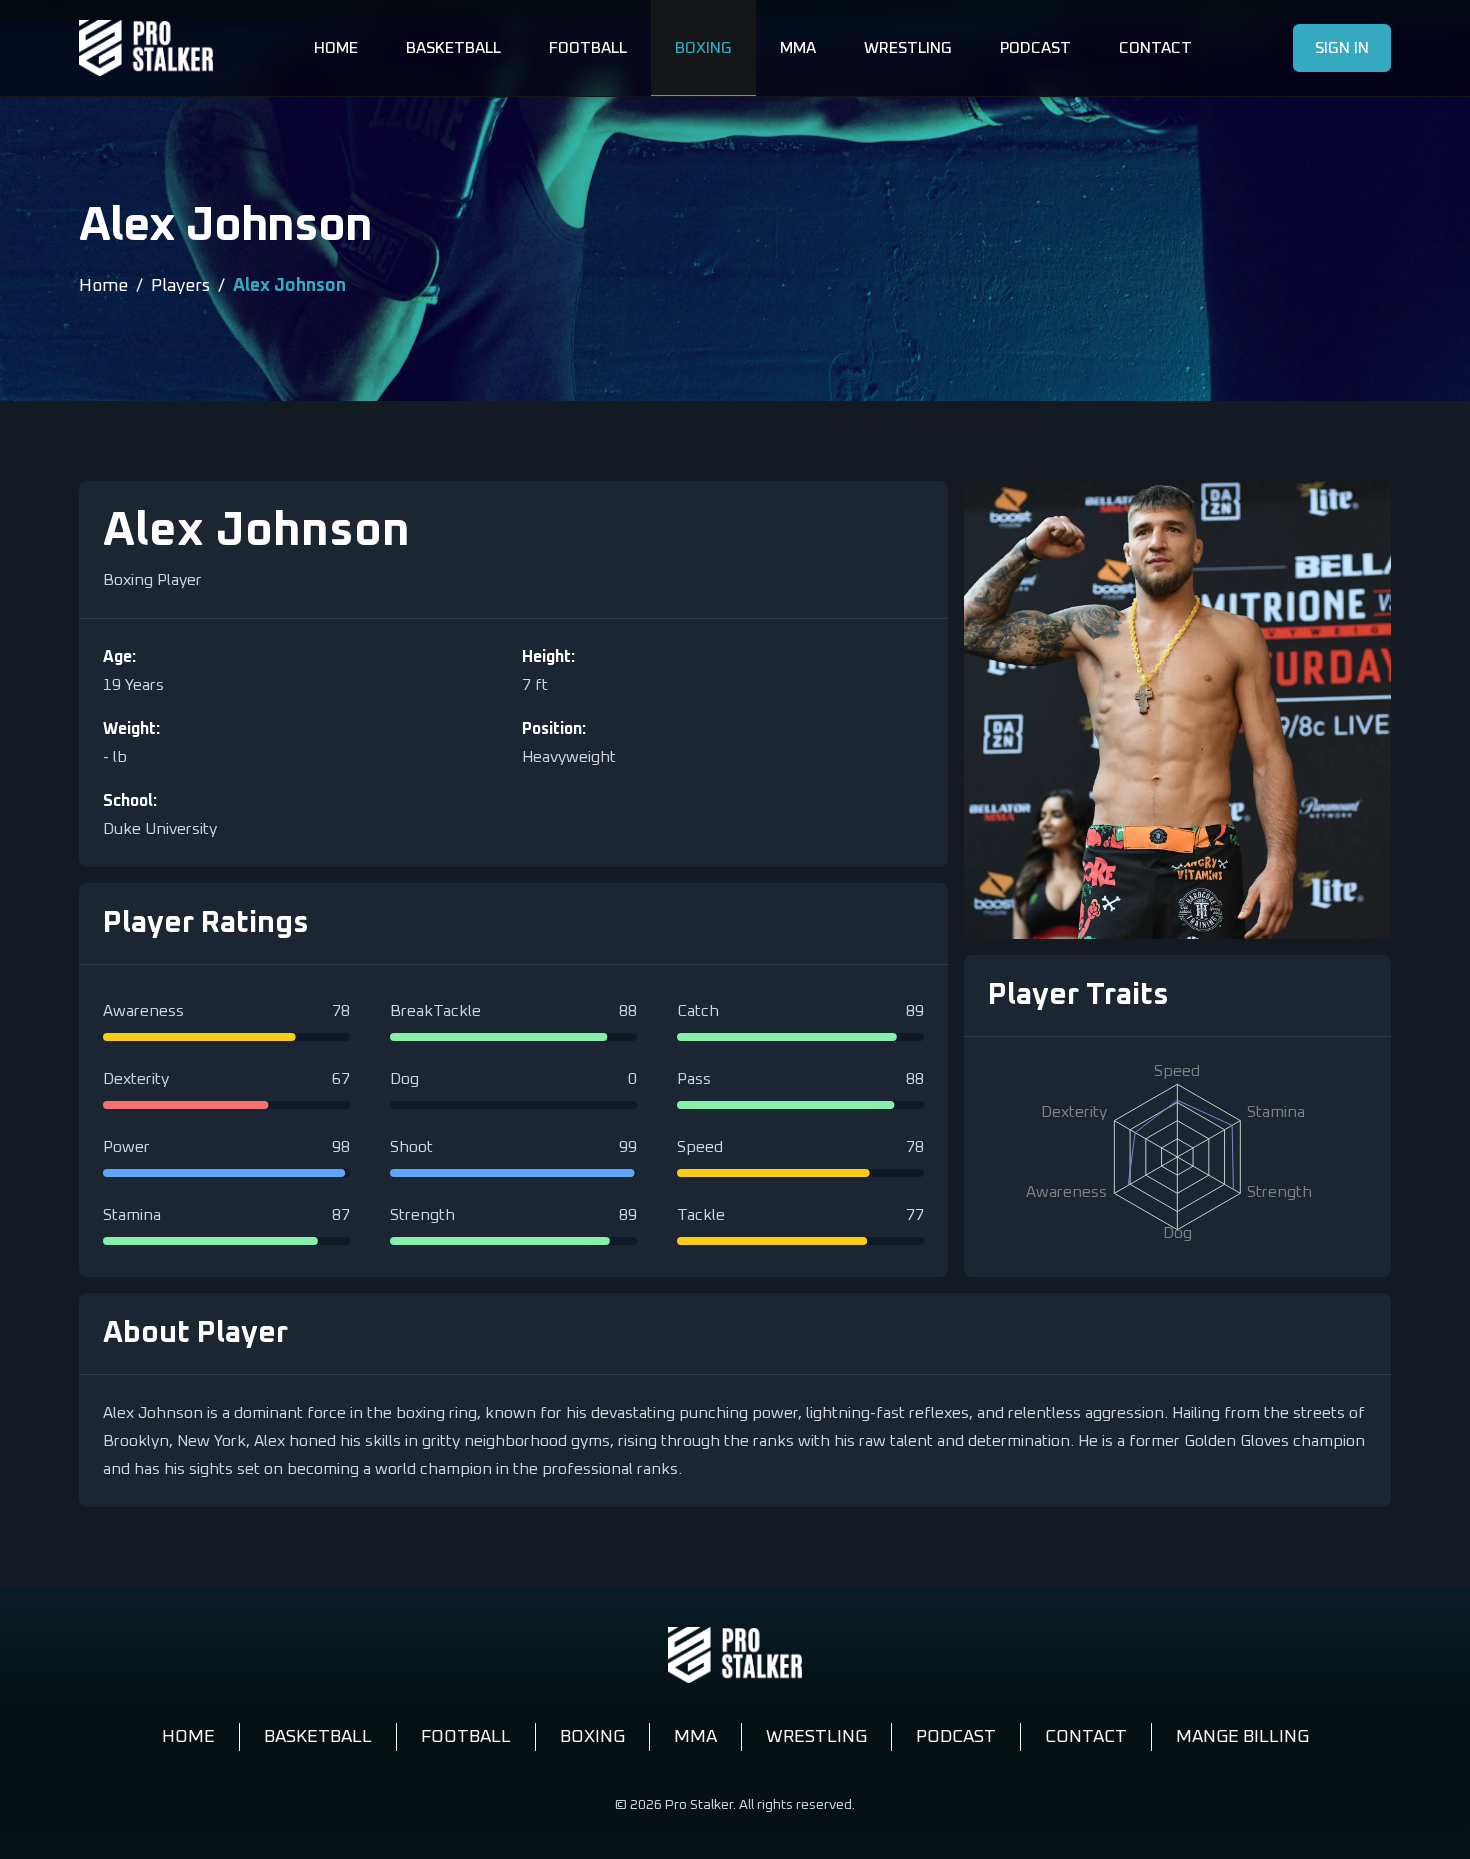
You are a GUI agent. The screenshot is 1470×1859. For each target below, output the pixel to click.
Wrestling (908, 48)
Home (336, 48)
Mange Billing (1242, 1737)
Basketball (453, 48)
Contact (1155, 48)
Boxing (703, 48)
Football (588, 48)
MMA (798, 48)
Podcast (1035, 48)
